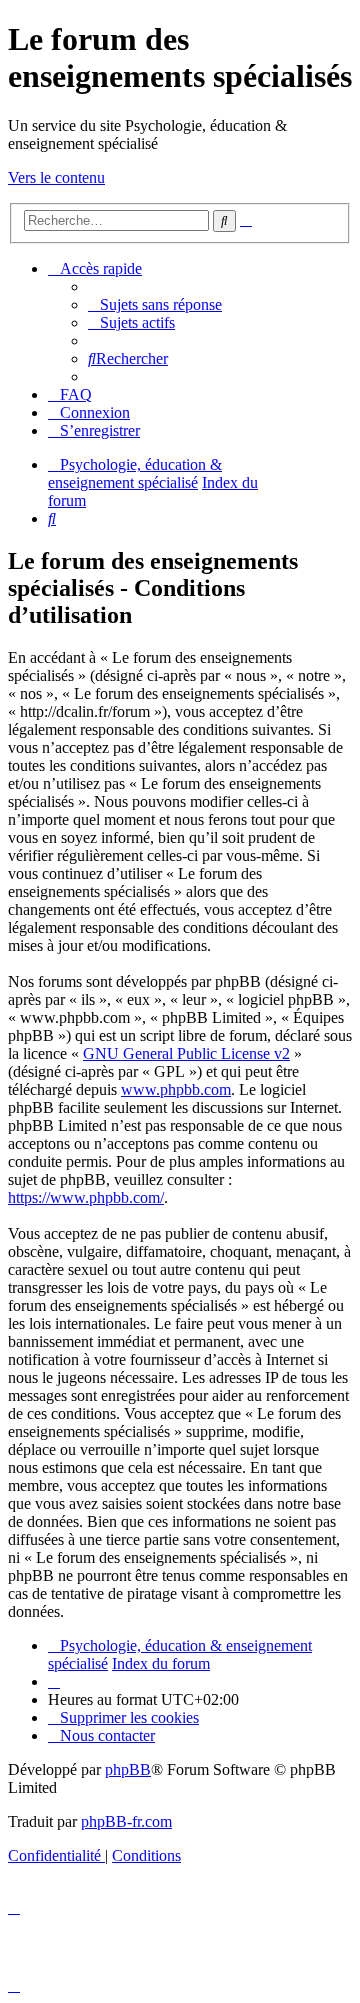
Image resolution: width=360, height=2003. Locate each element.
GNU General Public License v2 (186, 1053)
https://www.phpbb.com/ (86, 1197)
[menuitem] (155, 304)
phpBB (128, 1769)
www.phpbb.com (176, 1089)
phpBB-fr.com (126, 1821)
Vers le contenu (56, 177)
